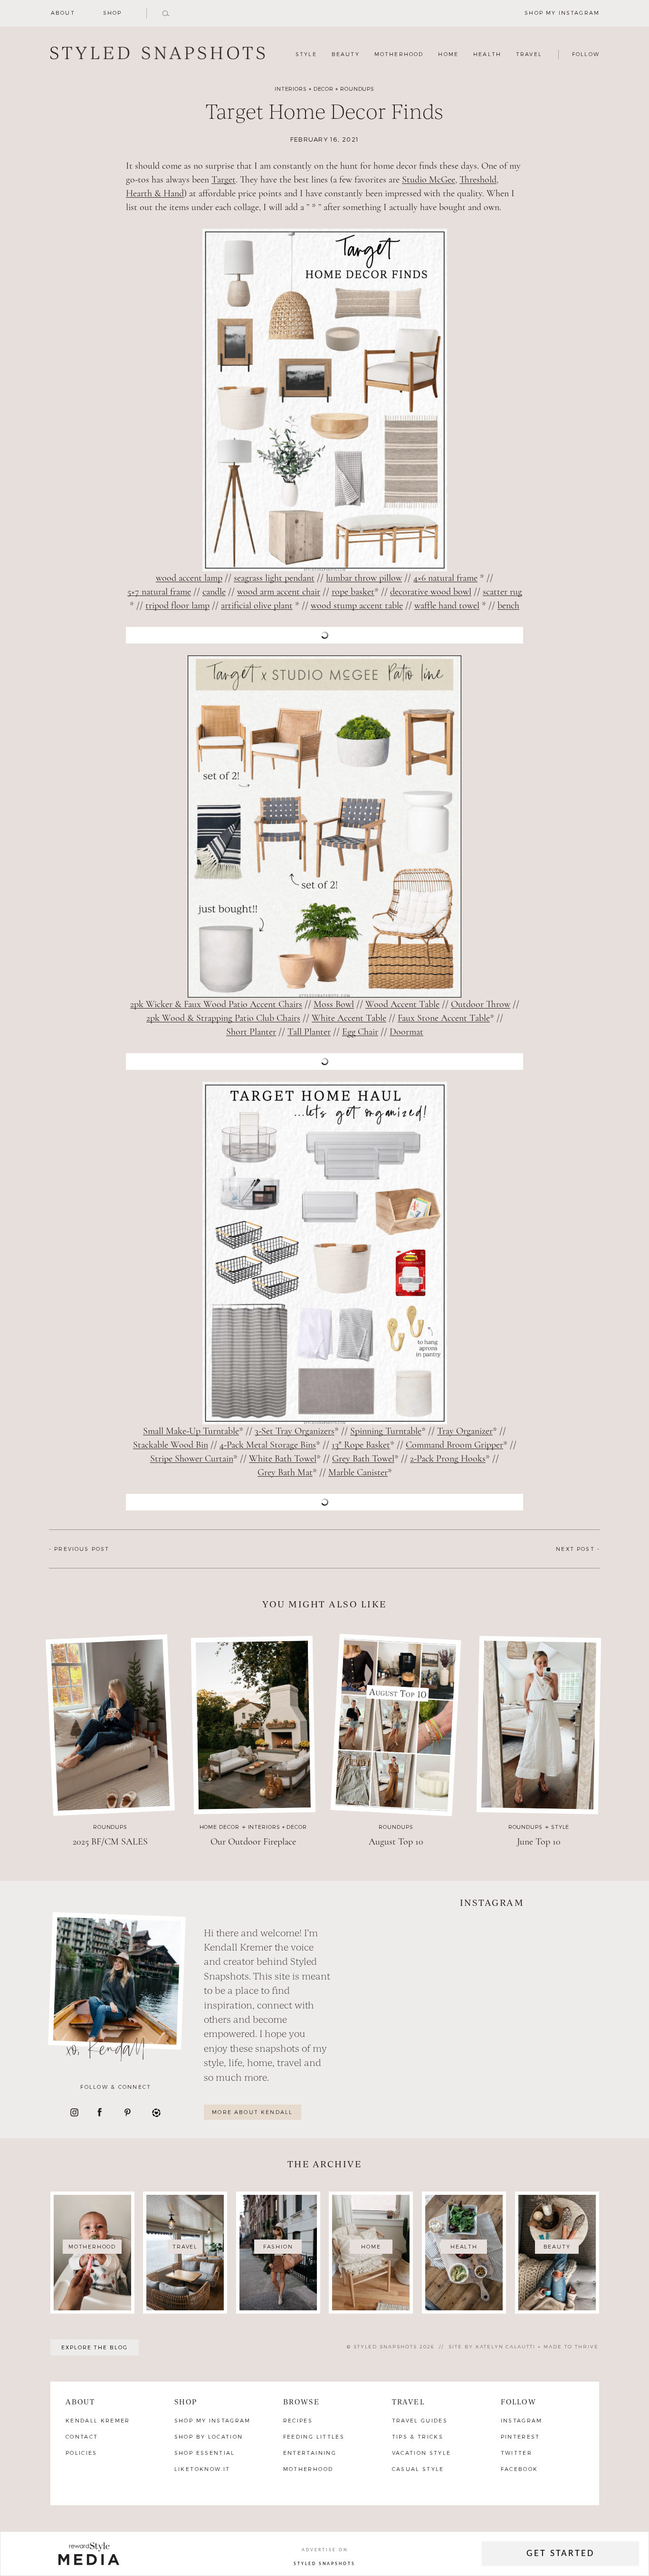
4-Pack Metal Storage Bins (268, 1445)
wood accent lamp (189, 578)
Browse (301, 2401)
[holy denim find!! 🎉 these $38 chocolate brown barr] (433, 1950)
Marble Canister (358, 1473)
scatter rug (502, 592)
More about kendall (252, 2112)
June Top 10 (539, 1842)
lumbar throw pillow (364, 578)
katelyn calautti (506, 2346)
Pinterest (520, 2437)
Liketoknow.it (202, 2469)
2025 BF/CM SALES (110, 1842)
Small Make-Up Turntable (191, 1431)
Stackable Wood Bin (171, 1445)
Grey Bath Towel (363, 1459)
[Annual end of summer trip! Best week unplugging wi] (551, 1950)
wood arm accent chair (279, 592)
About (63, 13)
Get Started (560, 2554)
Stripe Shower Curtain (192, 1459)
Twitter (516, 2453)
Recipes (298, 2420)
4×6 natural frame (445, 578)
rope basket (353, 592)
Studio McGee (429, 180)
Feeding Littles (314, 2437)
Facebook (520, 2469)
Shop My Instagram (213, 2420)
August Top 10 (396, 1842)
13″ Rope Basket (361, 1445)
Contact (82, 2437)
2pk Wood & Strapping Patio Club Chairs (223, 1018)
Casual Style (418, 2469)
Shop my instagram (562, 13)
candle (214, 592)
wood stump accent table (357, 606)
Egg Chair (360, 1032)
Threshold (478, 180)
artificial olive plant (257, 606)
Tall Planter (309, 1032)
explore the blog (95, 2347)
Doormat (406, 1032)
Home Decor (220, 1827)
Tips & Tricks (418, 2437)
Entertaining (310, 2453)
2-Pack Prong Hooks (448, 1459)
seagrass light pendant (274, 578)
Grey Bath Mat (285, 1473)
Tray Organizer (465, 1431)
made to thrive (571, 2346)
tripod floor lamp (177, 606)
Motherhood (308, 2469)
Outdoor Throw (481, 1004)
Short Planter (251, 1032)
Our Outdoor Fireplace (253, 1842)
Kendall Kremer (98, 2420)
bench (508, 606)
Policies (81, 2453)
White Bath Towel (283, 1459)
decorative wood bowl (431, 592)
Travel (408, 2401)
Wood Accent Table (402, 1004)
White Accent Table (349, 1018)
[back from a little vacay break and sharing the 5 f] (433, 2019)
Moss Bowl (334, 1004)
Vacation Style (422, 2453)
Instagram (522, 2420)
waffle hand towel (447, 606)
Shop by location (209, 2437)
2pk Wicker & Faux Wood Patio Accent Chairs (216, 1004)
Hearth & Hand (155, 194)
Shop (113, 13)
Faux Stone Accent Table (444, 1018)
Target (224, 180)
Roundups (357, 89)
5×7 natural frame (159, 592)
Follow (519, 2401)
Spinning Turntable (386, 1431)
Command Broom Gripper (454, 1445)
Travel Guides (420, 2420)
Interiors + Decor (304, 89)
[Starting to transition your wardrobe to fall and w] (551, 2019)
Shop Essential (205, 2453)
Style (560, 1827)
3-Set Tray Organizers (295, 1431)
